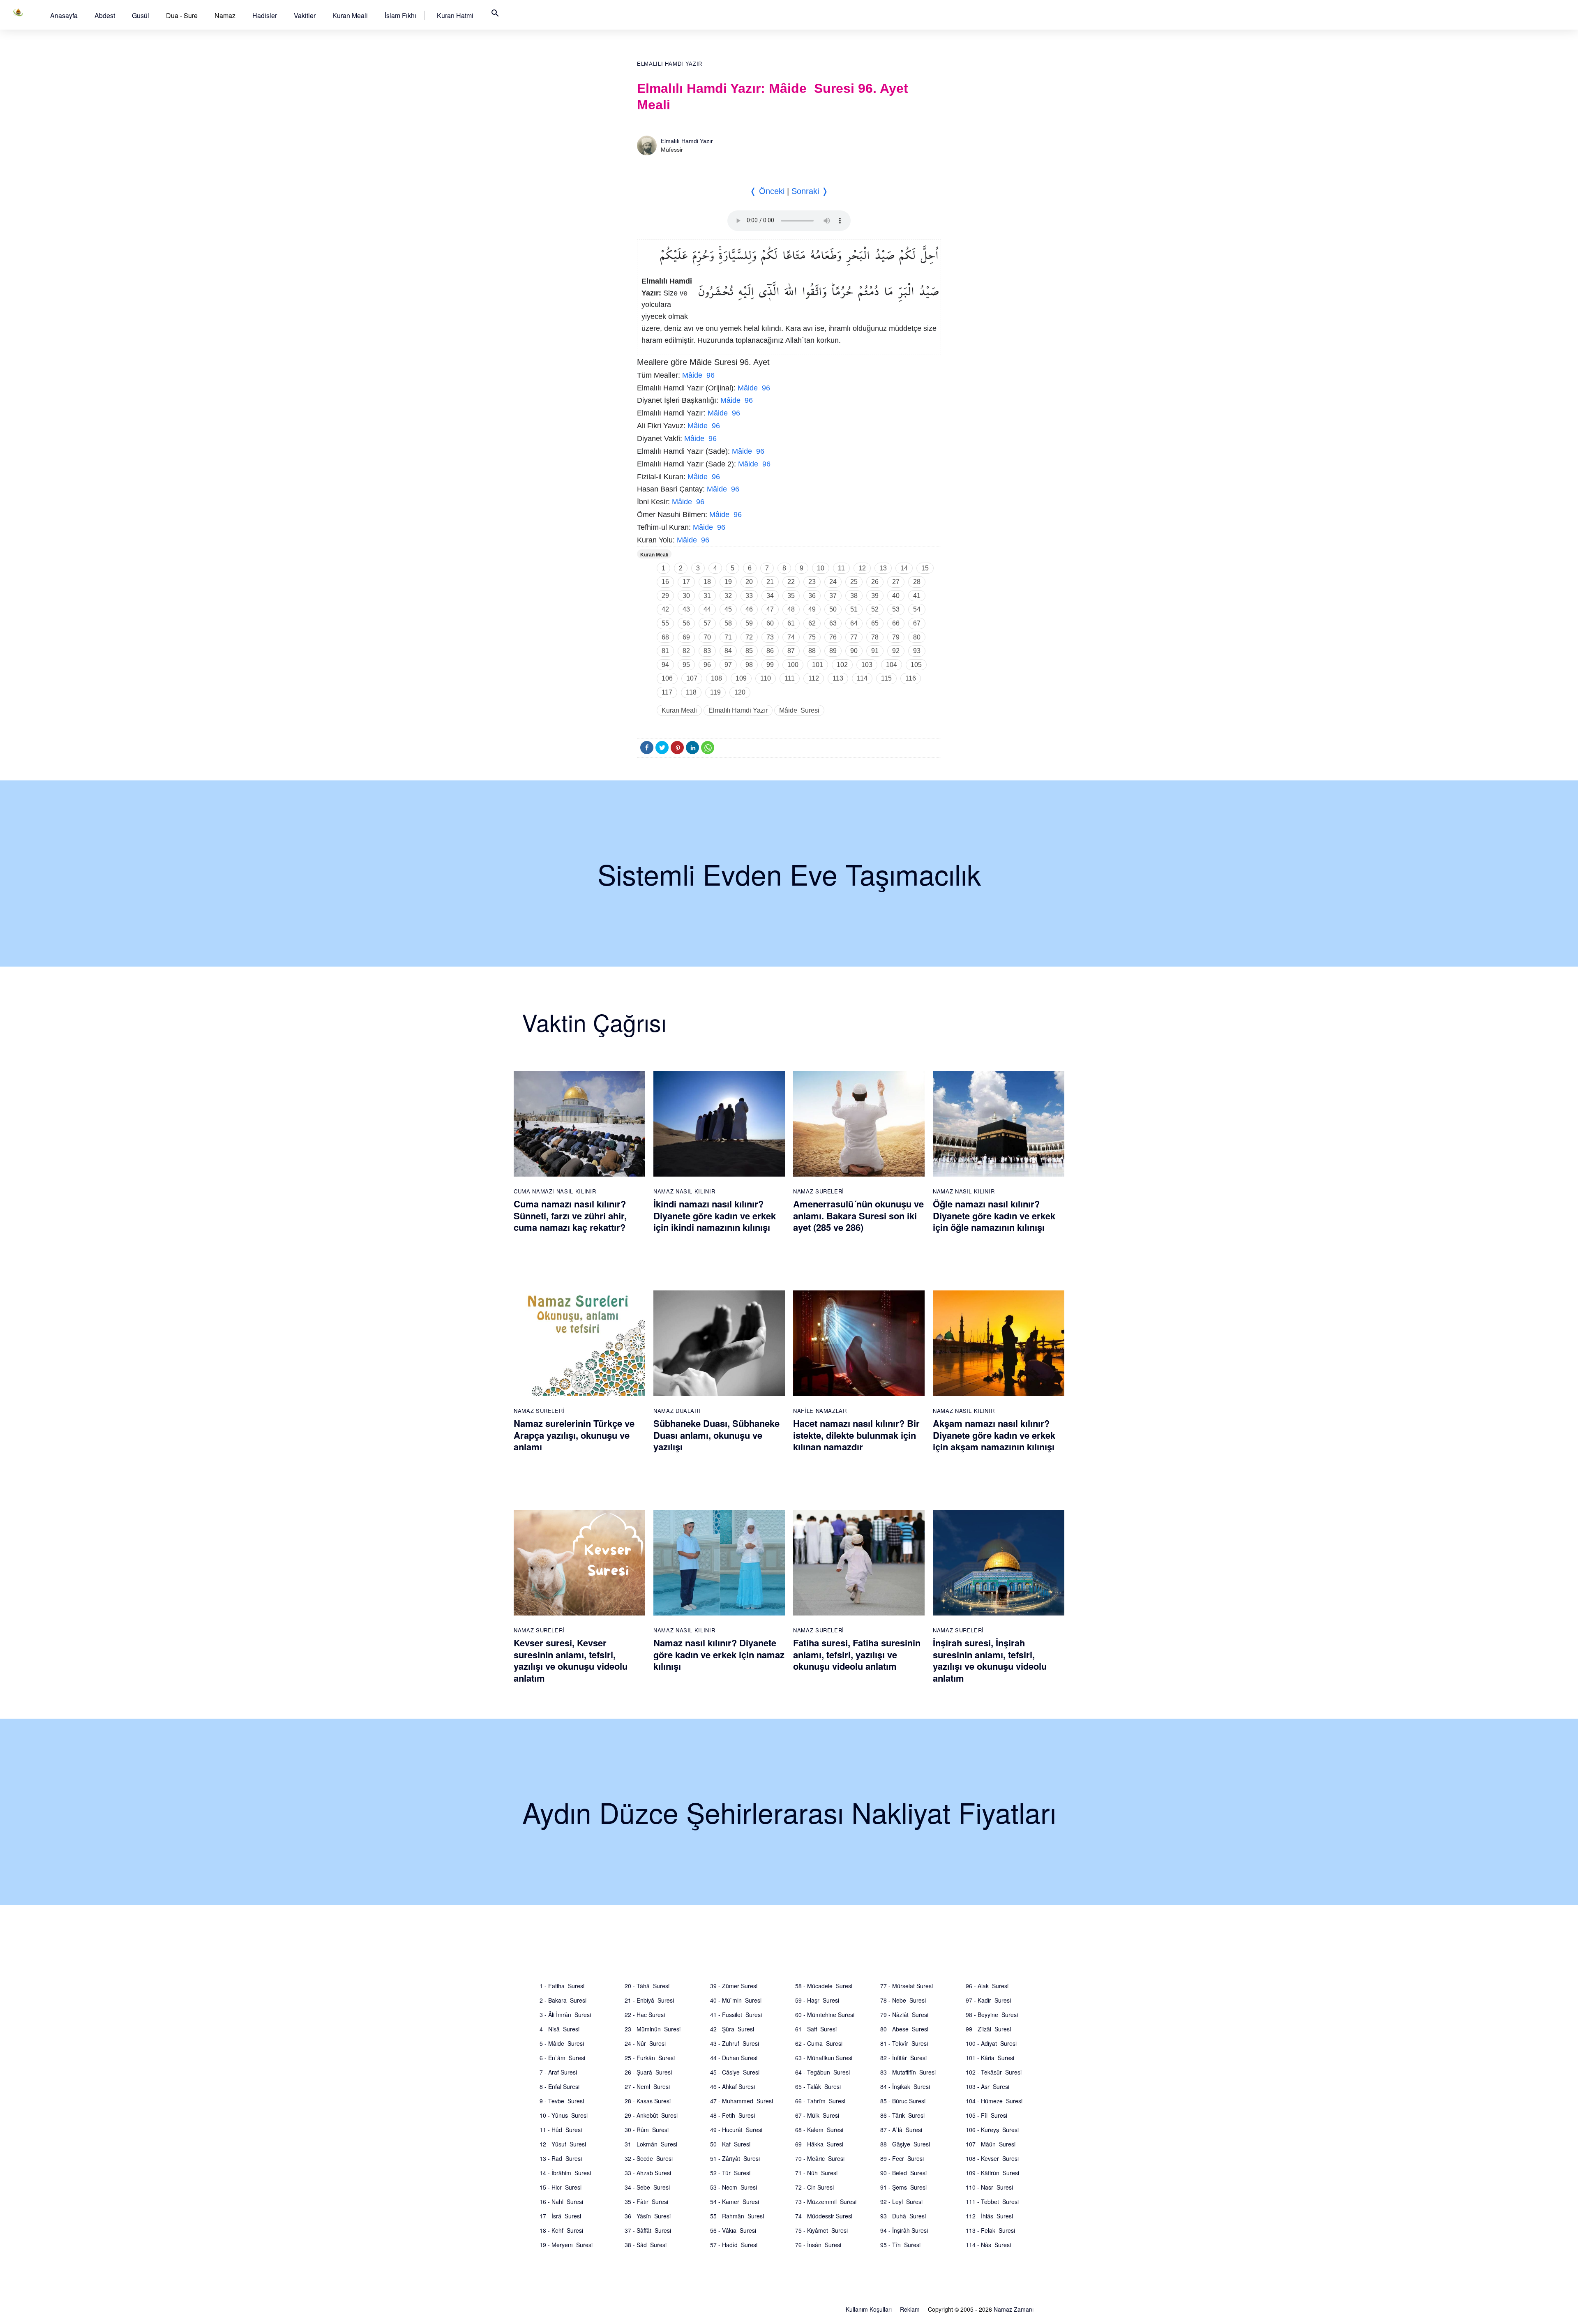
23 (812, 582)
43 (686, 609)
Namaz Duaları (677, 1411)
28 (917, 582)
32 (728, 596)
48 (791, 609)
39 (875, 596)
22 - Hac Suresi (645, 2015)
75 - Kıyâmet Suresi (821, 2230)
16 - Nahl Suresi (561, 2202)
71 (728, 637)
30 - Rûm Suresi (647, 2130)
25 (854, 582)
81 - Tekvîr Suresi (904, 2043)
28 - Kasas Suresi (648, 2101)
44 (707, 609)
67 (917, 623)
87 (791, 651)
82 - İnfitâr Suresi (903, 2058)
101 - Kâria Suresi (990, 2058)
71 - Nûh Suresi (816, 2173)
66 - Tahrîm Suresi (820, 2101)
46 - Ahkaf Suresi (732, 2086)
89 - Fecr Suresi (902, 2158)
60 (770, 623)
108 (716, 678)
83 (707, 651)
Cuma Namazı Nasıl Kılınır (555, 1191)
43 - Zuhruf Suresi (735, 2043)
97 (728, 665)
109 (741, 678)
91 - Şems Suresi (903, 2187)
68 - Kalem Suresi (819, 2130)
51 (854, 609)
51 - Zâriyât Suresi (735, 2158)
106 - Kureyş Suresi (992, 2130)
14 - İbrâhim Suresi (565, 2173)
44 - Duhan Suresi (734, 2058)
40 (896, 596)
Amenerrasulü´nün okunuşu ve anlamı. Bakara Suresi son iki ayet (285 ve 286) (858, 1215)
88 (812, 651)
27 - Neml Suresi (647, 2086)
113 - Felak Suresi (990, 2230)
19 (728, 582)
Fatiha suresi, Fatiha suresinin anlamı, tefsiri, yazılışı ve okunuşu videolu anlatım (857, 1654)
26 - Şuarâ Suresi (648, 2072)
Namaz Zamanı (1014, 2309)
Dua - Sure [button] (182, 15)
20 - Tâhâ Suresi (647, 1986)
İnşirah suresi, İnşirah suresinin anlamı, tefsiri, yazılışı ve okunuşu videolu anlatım (990, 1660)
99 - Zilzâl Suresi (988, 2029)
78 (875, 637)
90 (854, 651)
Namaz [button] (225, 15)
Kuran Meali (350, 15)
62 (812, 623)
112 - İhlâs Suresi (989, 2216)
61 (791, 623)
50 (833, 609)
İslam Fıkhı (400, 15)
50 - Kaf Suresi (730, 2144)
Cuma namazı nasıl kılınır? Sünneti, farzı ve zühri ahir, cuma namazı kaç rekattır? (570, 1215)
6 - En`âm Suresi (562, 2058)
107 (692, 678)
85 (749, 651)
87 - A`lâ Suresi (901, 2130)
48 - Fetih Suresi (732, 2115)
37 (833, 596)
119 (715, 692)
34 (770, 596)
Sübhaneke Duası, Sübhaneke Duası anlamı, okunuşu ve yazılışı (716, 1435)
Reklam (910, 2309)
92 (896, 651)
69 (686, 637)
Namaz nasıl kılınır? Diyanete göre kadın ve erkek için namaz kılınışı (719, 1654)
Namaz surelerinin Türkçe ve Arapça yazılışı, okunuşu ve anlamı (574, 1435)
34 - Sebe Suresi (647, 2187)
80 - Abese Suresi (904, 2029)
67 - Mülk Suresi (817, 2115)
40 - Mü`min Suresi (736, 2000)
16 (665, 582)
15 (925, 568)
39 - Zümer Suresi (734, 1986)
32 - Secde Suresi (649, 2158)
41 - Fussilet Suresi (736, 2015)
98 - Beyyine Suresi (992, 2015)
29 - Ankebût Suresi (651, 2115)
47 (770, 609)
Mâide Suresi (799, 710)
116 (911, 678)
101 (818, 665)
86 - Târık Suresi (902, 2115)
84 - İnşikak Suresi (905, 2086)
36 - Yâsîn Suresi (648, 2216)
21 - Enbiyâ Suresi (649, 2000)
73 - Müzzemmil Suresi (826, 2202)
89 (833, 651)
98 (749, 665)
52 (875, 609)
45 (728, 609)
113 (838, 678)
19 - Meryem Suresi (566, 2245)
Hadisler (265, 15)
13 (883, 568)
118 (691, 692)
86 (770, 651)
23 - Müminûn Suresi (653, 2029)
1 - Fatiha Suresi (562, 1986)
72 (749, 637)
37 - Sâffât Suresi (648, 2230)
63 (833, 623)
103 (867, 665)
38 (854, 596)
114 (862, 678)
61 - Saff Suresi (816, 2029)
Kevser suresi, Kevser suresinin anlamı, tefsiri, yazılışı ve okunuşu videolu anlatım (571, 1660)
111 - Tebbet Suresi (992, 2202)
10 (821, 568)
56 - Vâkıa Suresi (733, 2230)
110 (766, 678)
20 (749, 582)
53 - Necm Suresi (734, 2187)
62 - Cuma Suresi (819, 2043)
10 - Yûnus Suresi (564, 2115)
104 (892, 665)
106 (667, 678)
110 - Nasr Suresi (989, 2187)
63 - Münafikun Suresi (824, 2058)
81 (665, 651)
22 (791, 582)
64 (854, 623)
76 (833, 637)
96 (707, 665)
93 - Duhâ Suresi (903, 2216)
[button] (64, 15)
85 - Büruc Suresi (903, 2101)
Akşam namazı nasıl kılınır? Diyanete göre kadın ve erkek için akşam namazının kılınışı (994, 1435)
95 (686, 665)
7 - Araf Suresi (558, 2072)
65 (875, 623)
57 (707, 623)
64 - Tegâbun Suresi (822, 2072)
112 (814, 678)
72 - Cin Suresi (814, 2187)
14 (904, 568)
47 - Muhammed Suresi (742, 2101)
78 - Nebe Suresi (903, 2000)
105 (916, 665)
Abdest (105, 15)
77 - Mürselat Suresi (907, 1986)
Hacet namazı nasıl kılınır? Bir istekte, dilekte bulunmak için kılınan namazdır (856, 1435)
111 (790, 678)
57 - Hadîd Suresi (734, 2245)
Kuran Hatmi (455, 15)
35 (791, 596)
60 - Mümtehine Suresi (825, 2015)
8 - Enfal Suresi (559, 2086)
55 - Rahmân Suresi (737, 2216)
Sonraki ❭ (810, 191)
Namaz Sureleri (819, 1191)
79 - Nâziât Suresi (904, 2015)
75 (812, 637)
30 (686, 596)
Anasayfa (64, 15)
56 (686, 623)
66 (896, 623)
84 (728, 651)
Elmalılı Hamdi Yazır (670, 64)
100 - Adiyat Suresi (991, 2043)
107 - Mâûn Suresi (991, 2144)
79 (896, 637)
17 (686, 582)
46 (749, 609)
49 (812, 609)
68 (665, 637)
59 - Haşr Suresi (817, 2000)
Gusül (141, 15)
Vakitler (305, 15)
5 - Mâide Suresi (562, 2043)
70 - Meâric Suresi (820, 2158)
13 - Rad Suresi (561, 2158)
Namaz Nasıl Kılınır (684, 1191)
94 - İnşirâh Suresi (904, 2230)
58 (728, 623)
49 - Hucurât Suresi (736, 2130)
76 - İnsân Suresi (818, 2245)
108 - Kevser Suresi (992, 2158)
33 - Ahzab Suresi (648, 2173)
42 (665, 609)
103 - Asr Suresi (987, 2086)
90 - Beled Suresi (903, 2173)
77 (854, 637)
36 (812, 596)
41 (917, 596)
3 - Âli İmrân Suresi (565, 2015)
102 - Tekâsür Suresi (994, 2072)
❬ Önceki (767, 191)
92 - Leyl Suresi (901, 2202)
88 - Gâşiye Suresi (905, 2144)
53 (896, 609)
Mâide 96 (698, 375)
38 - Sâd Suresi (646, 2245)
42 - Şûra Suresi (732, 2029)
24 (833, 582)
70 (707, 637)
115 (886, 678)
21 (770, 582)
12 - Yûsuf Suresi (563, 2144)
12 (862, 568)
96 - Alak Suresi (987, 1986)
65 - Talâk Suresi (818, 2086)
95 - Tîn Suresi (900, 2245)
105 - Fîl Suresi (986, 2115)
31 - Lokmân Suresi (651, 2144)
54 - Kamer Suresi (735, 2202)
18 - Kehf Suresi (561, 2230)
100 (793, 665)
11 (841, 568)
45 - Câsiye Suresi (735, 2072)
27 (896, 582)
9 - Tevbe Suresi (562, 2101)
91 (875, 651)
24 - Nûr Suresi (645, 2043)
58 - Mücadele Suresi (824, 1986)
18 (707, 582)
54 (917, 609)
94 (665, 665)
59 (749, 623)
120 (740, 692)
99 (770, 665)
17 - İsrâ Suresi (560, 2216)
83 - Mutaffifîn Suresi (908, 2072)
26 (875, 582)
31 (707, 596)
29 (665, 596)
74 (791, 637)
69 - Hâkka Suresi (819, 2144)
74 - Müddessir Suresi (824, 2216)
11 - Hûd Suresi (561, 2130)
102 (842, 665)
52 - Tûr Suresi (730, 2173)
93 (917, 651)
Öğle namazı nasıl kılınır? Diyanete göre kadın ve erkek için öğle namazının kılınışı (994, 1215)
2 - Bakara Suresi (563, 2000)
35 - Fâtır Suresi (646, 2202)
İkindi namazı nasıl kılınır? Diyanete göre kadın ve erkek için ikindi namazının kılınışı (715, 1215)
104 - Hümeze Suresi (994, 2101)
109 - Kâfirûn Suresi (992, 2173)
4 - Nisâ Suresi (559, 2029)
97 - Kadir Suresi (988, 2000)
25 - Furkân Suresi (650, 2058)
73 (770, 637)
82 (686, 651)
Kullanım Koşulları (869, 2309)
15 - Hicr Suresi (561, 2187)
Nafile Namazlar (820, 1411)
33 (749, 596)
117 (667, 692)
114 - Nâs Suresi (988, 2245)
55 (665, 623)
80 (917, 637)
